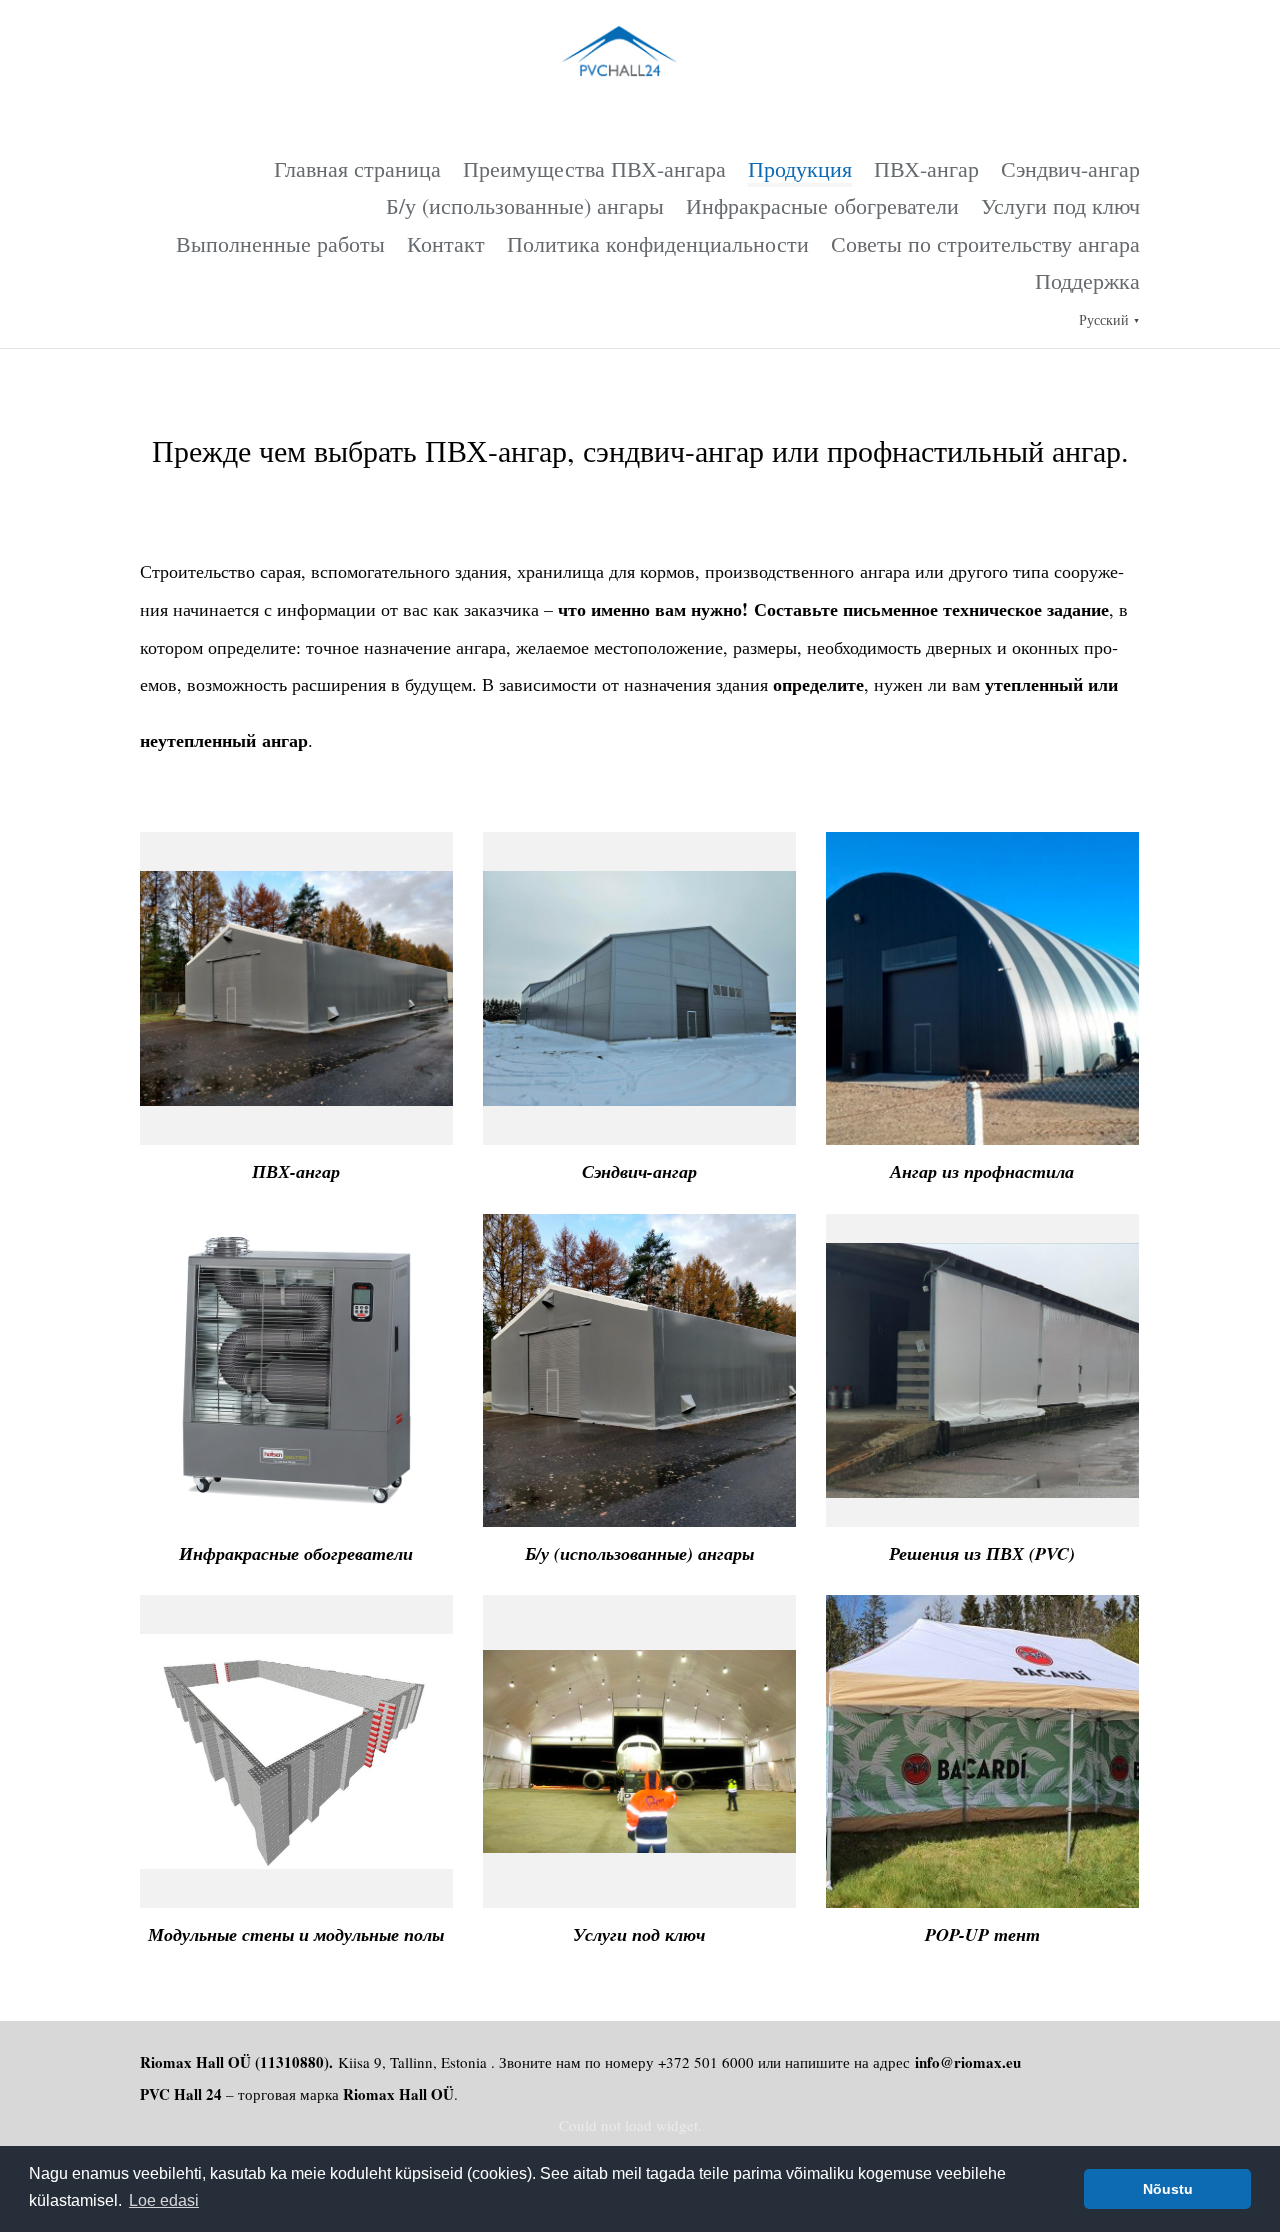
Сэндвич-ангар (1070, 168)
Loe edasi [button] (164, 2200)
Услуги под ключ (1060, 205)
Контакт (446, 243)
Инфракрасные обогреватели (822, 205)
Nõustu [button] (1168, 2189)
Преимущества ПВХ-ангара (594, 168)
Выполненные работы (280, 243)
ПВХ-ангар (926, 168)
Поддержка (1087, 280)
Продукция (800, 168)
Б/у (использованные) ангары (525, 205)
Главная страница (357, 168)
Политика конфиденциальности (658, 243)
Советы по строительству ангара (985, 243)
